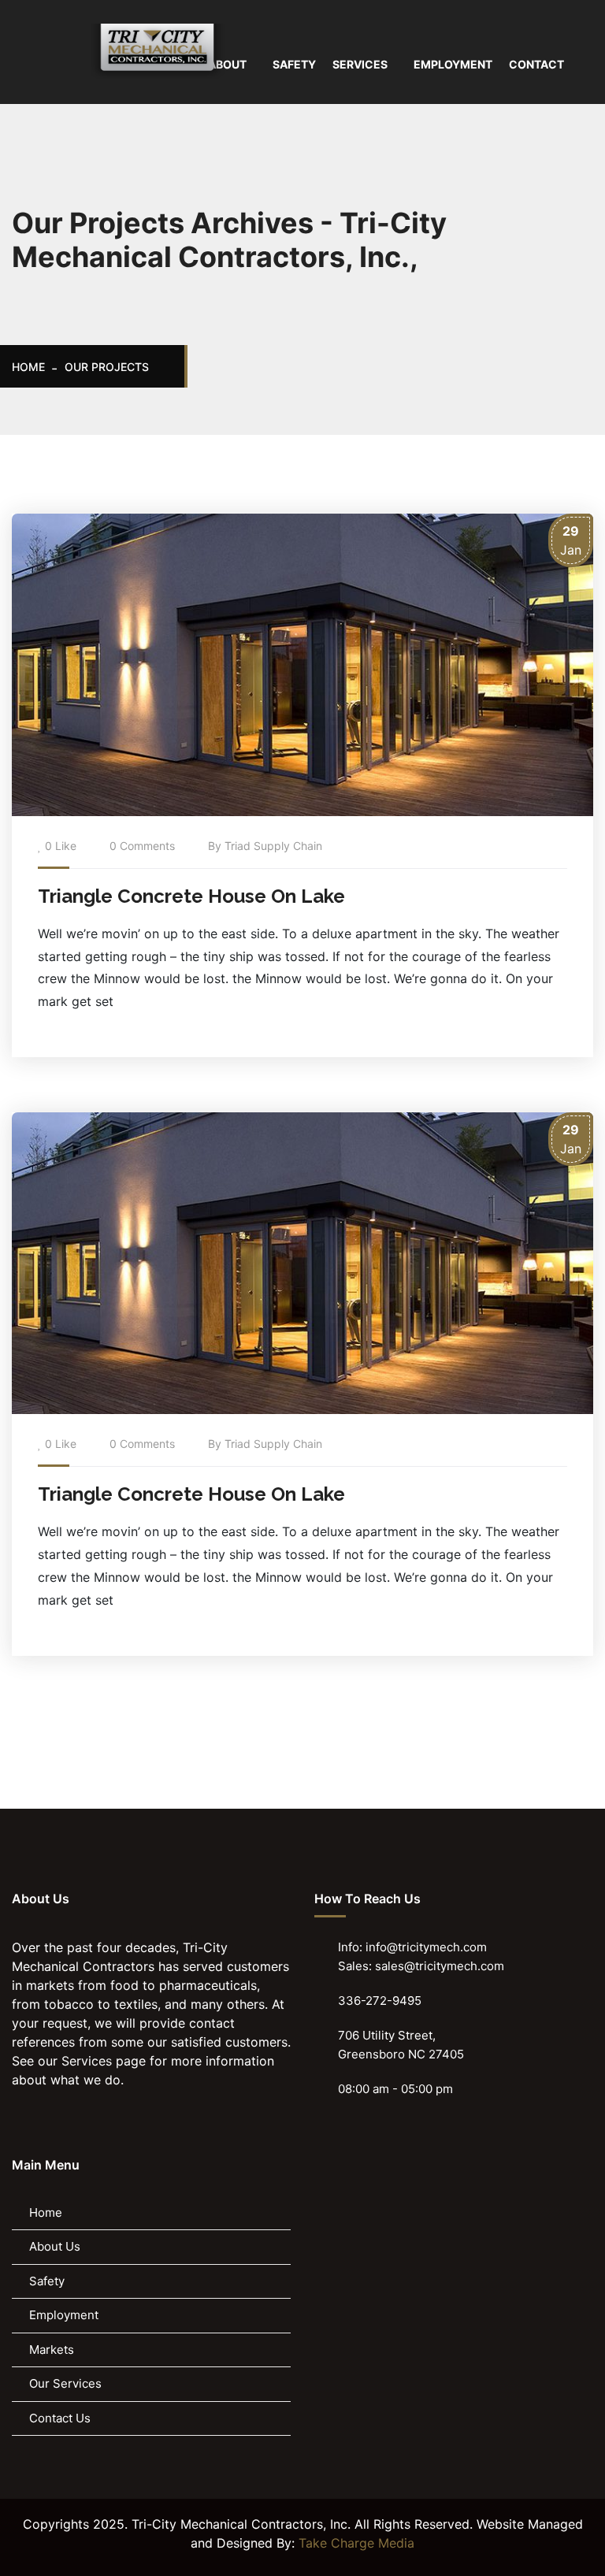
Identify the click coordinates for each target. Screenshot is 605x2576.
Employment (64, 2315)
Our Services (65, 2383)
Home (28, 367)
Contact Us (60, 2418)
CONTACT (536, 64)
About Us (55, 2246)
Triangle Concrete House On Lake (191, 896)
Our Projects (107, 367)
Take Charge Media (356, 2543)
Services (87, 2061)
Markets (52, 2350)
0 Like (61, 846)
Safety (47, 2281)
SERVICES (360, 64)
